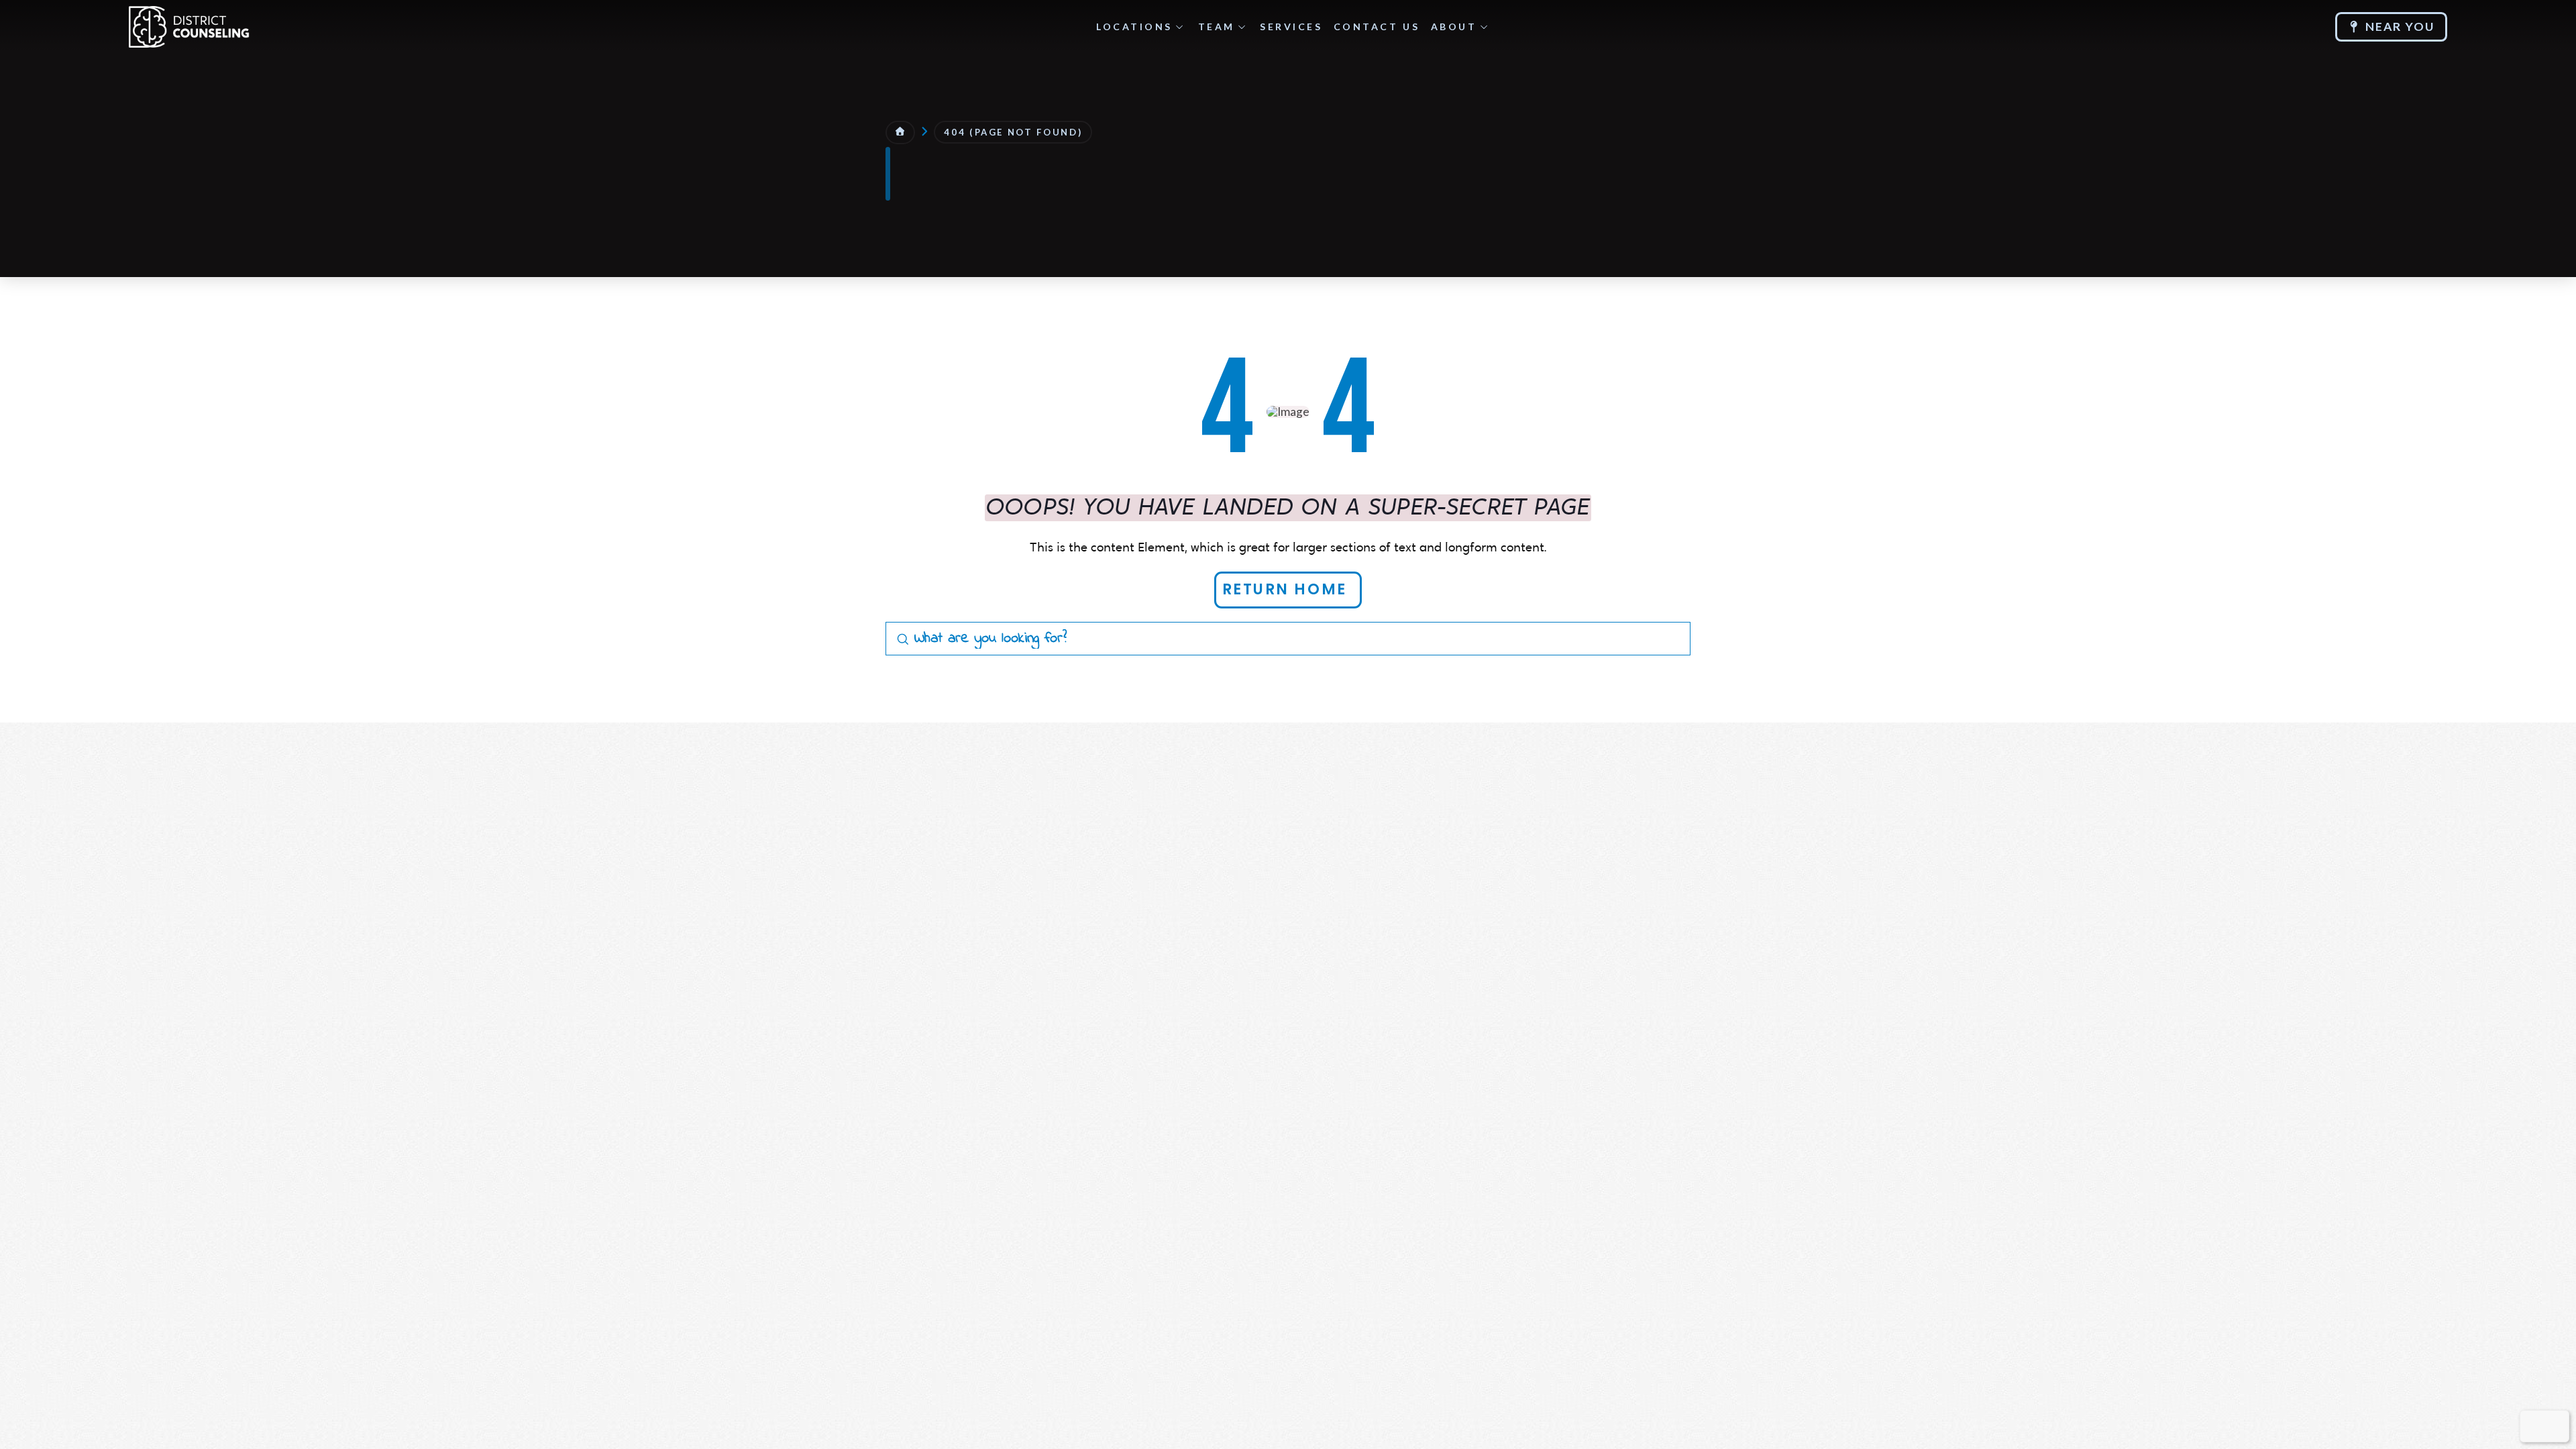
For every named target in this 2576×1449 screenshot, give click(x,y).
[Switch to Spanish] (2554, 1426)
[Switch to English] (2535, 1426)
